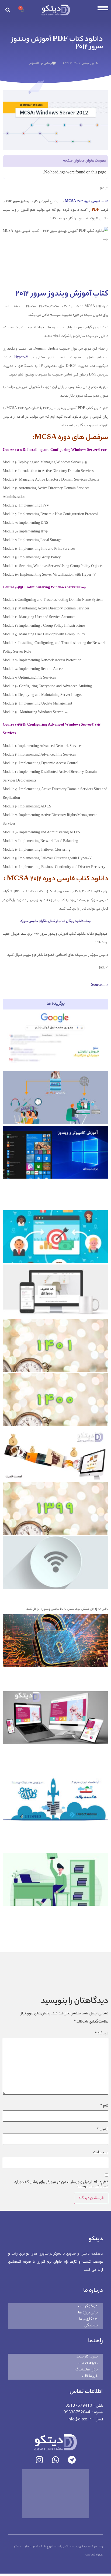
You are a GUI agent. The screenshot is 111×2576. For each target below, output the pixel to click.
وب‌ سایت (101, 2153)
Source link (100, 985)
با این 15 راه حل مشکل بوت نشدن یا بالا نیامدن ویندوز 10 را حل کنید (67, 1609)
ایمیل (103, 2129)
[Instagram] (39, 2460)
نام (104, 2106)
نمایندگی (91, 2326)
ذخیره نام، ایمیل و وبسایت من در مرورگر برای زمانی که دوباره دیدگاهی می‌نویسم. (61, 2185)
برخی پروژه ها (88, 2313)
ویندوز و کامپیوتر (41, 63)
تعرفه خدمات (88, 2363)
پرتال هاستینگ (86, 2370)
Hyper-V (21, 358)
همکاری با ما (88, 2319)
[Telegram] (72, 2460)
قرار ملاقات (90, 2376)
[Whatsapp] (55, 2460)
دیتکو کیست (88, 2306)
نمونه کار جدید (87, 2357)
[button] (8, 10)
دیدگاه (101, 2034)
